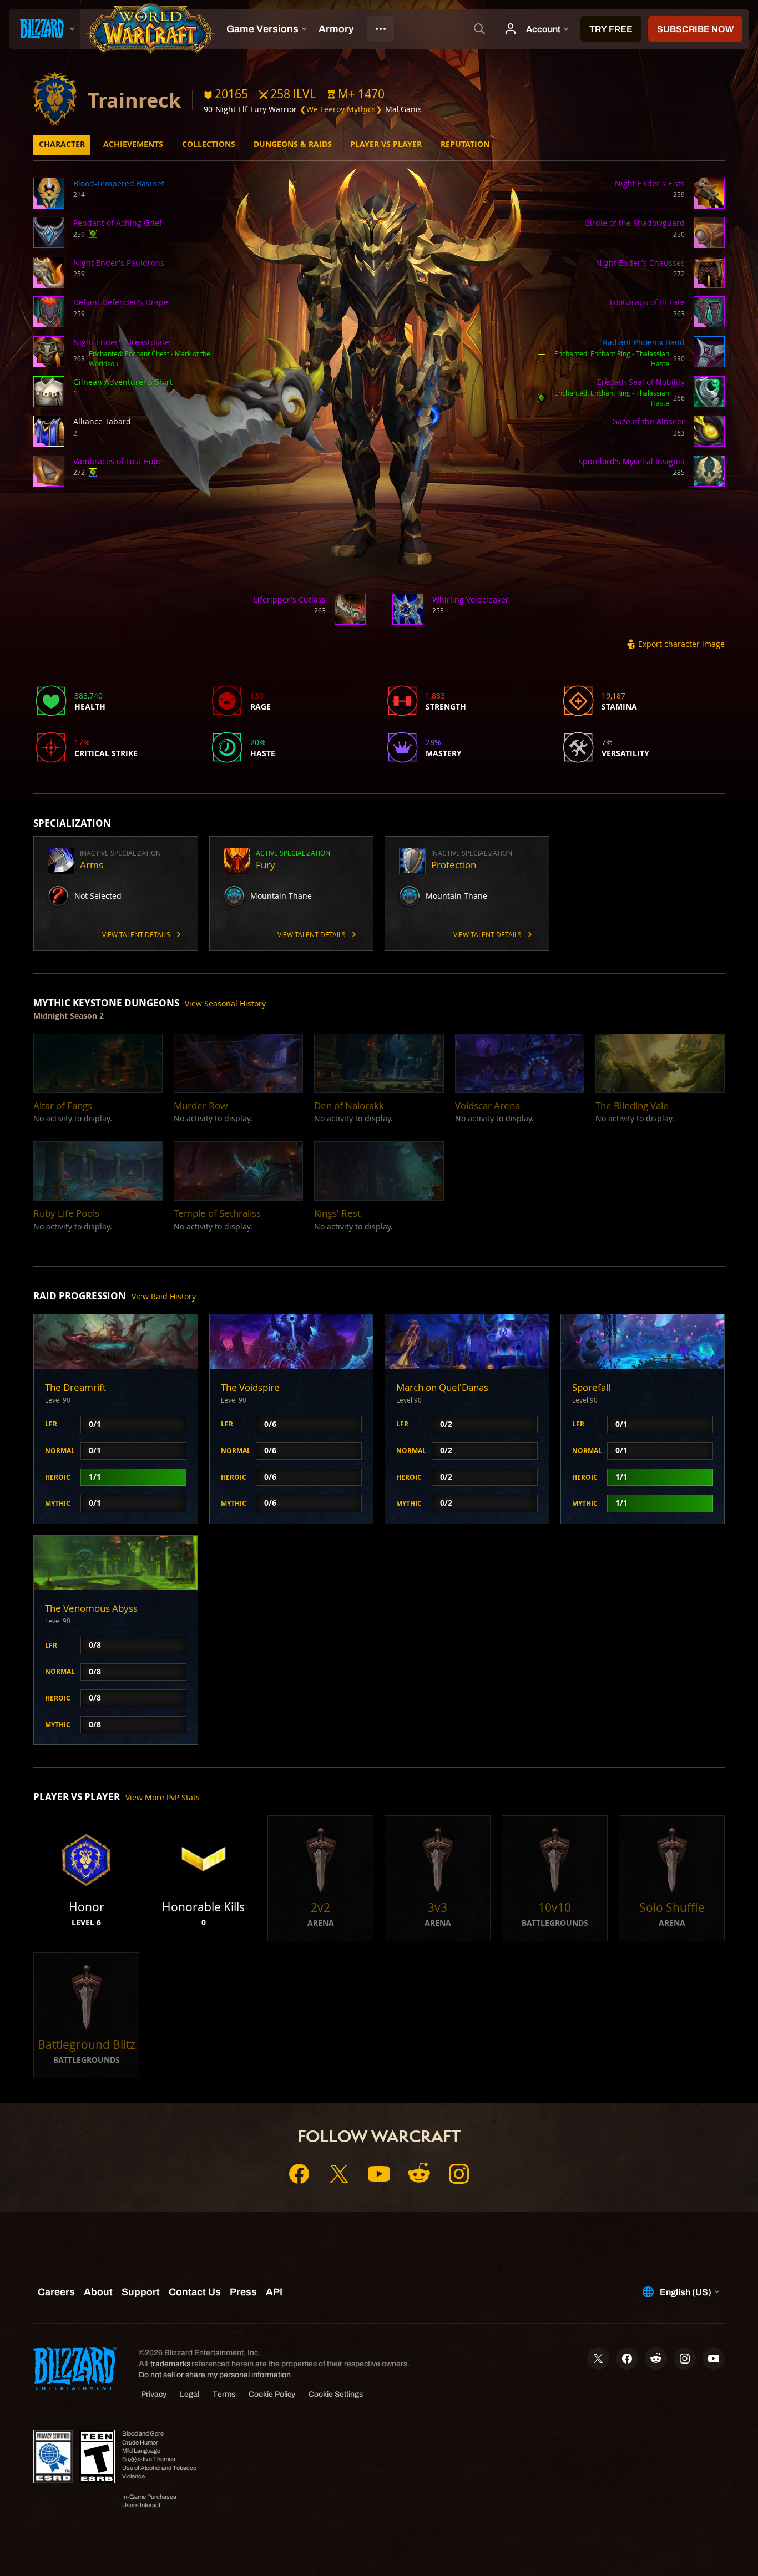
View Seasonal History (225, 1003)
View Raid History (164, 1296)
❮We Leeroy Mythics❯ (341, 109)
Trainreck (134, 100)
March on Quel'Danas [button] (442, 1387)
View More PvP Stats (163, 1797)
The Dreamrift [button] (75, 1387)
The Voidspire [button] (250, 1387)
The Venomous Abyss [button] (91, 1608)
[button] (356, 94)
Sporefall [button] (591, 1387)
